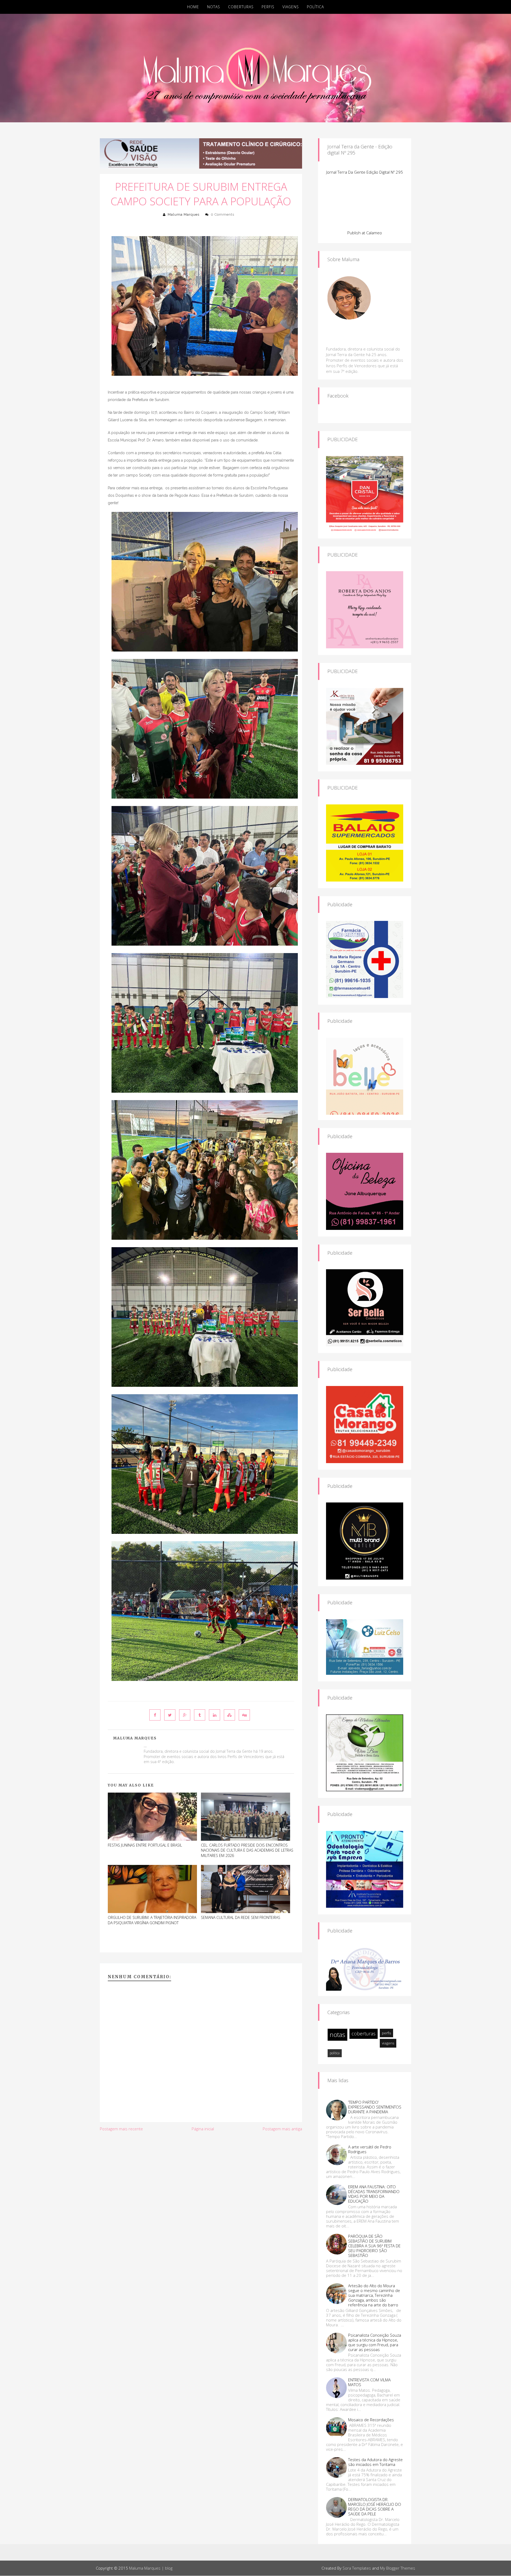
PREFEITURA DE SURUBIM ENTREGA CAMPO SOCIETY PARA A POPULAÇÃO (201, 194)
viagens (388, 2043)
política (335, 2053)
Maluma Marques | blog (151, 2568)
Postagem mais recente (121, 2129)
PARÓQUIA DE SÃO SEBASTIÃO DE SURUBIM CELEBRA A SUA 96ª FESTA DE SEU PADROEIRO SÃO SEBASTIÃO (374, 2246)
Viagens (291, 7)
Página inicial (203, 2129)
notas (337, 2034)
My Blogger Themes (398, 2568)
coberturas (364, 2034)
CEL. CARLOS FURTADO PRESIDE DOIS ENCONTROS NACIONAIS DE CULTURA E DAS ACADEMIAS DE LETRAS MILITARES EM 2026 (247, 1850)
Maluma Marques (184, 214)
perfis (386, 2033)
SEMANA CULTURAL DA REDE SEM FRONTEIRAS (241, 1917)
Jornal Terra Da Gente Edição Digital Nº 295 (365, 172)
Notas (214, 7)
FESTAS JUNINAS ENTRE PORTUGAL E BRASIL (145, 1845)
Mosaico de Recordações (371, 2420)
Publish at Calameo (365, 233)
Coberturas (241, 7)
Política (315, 7)
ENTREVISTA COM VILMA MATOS (369, 2382)
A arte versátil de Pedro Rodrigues (370, 2149)
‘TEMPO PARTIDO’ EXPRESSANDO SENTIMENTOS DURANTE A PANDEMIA (375, 2107)
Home (193, 7)
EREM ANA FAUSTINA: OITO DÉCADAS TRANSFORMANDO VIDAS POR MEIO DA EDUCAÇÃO (374, 2194)
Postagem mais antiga (282, 2129)
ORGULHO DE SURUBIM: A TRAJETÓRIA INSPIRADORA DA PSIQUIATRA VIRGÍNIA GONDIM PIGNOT (152, 1920)
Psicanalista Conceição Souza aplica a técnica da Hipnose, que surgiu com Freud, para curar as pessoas (375, 2342)
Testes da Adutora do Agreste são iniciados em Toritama (375, 2462)
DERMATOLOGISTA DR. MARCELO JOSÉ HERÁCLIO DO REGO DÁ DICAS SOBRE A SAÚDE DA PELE (375, 2507)
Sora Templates (357, 2568)
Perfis (268, 7)
